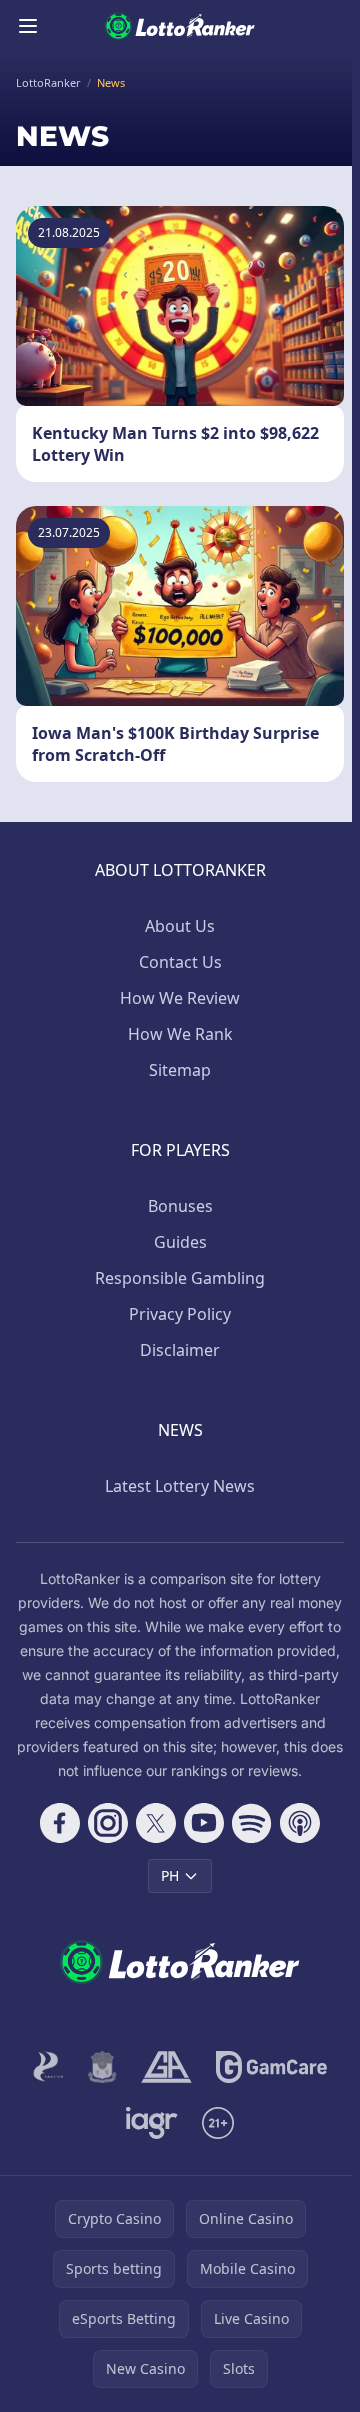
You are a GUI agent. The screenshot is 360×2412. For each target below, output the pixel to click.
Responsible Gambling (180, 1278)
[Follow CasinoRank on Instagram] (108, 1823)
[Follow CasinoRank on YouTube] (204, 1823)
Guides (180, 1242)
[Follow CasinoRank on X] (156, 1823)
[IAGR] (152, 2123)
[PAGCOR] (48, 2067)
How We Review (180, 998)
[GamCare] (271, 2067)
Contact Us (180, 962)
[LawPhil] (102, 2067)
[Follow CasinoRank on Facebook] (60, 1823)
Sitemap (180, 1070)
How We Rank (180, 1034)
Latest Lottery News (180, 1486)
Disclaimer (180, 1350)
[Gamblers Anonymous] (166, 2067)
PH (170, 1875)
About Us (180, 926)
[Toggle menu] (28, 26)
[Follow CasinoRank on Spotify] (252, 1823)
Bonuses (180, 1206)
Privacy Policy (180, 1314)
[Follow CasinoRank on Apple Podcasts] (300, 1823)
